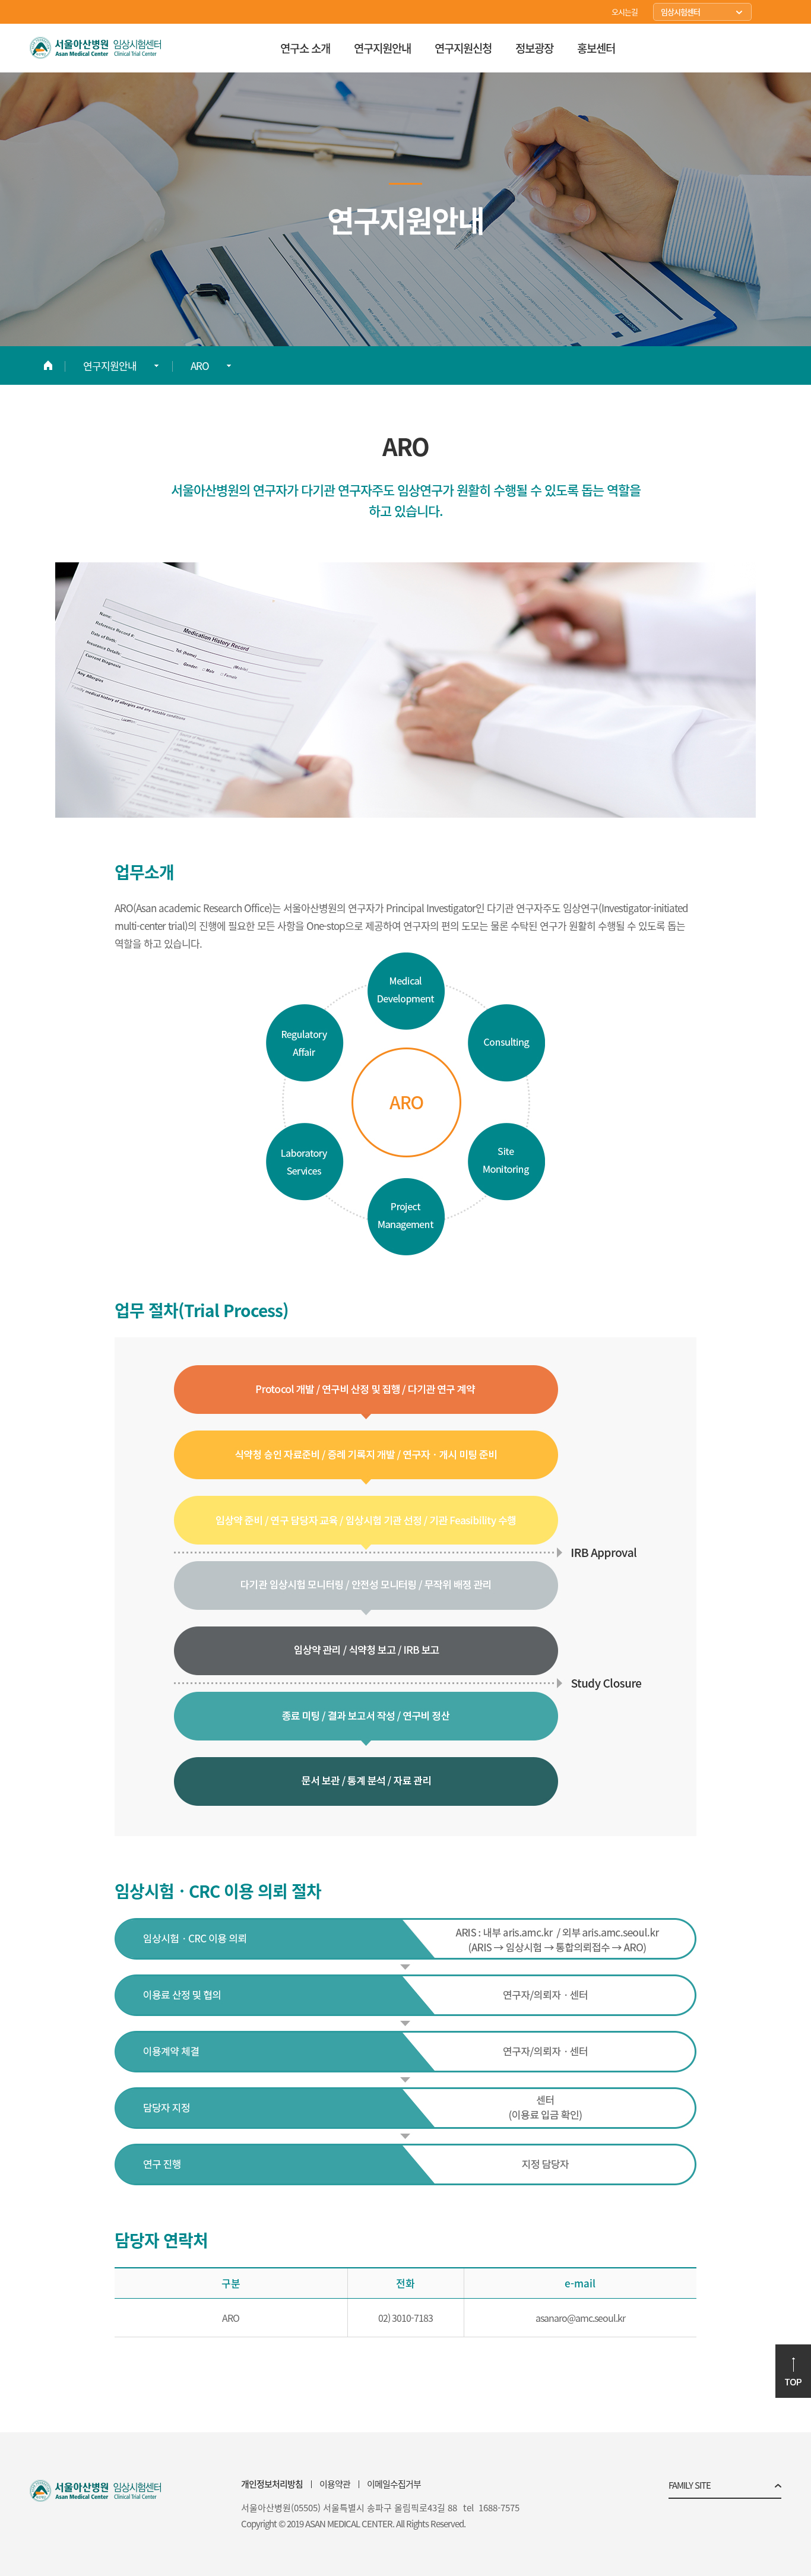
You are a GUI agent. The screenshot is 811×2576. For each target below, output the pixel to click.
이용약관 (335, 2484)
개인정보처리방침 (272, 2484)
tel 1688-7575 (491, 2508)
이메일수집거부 (394, 2484)
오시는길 (625, 12)
